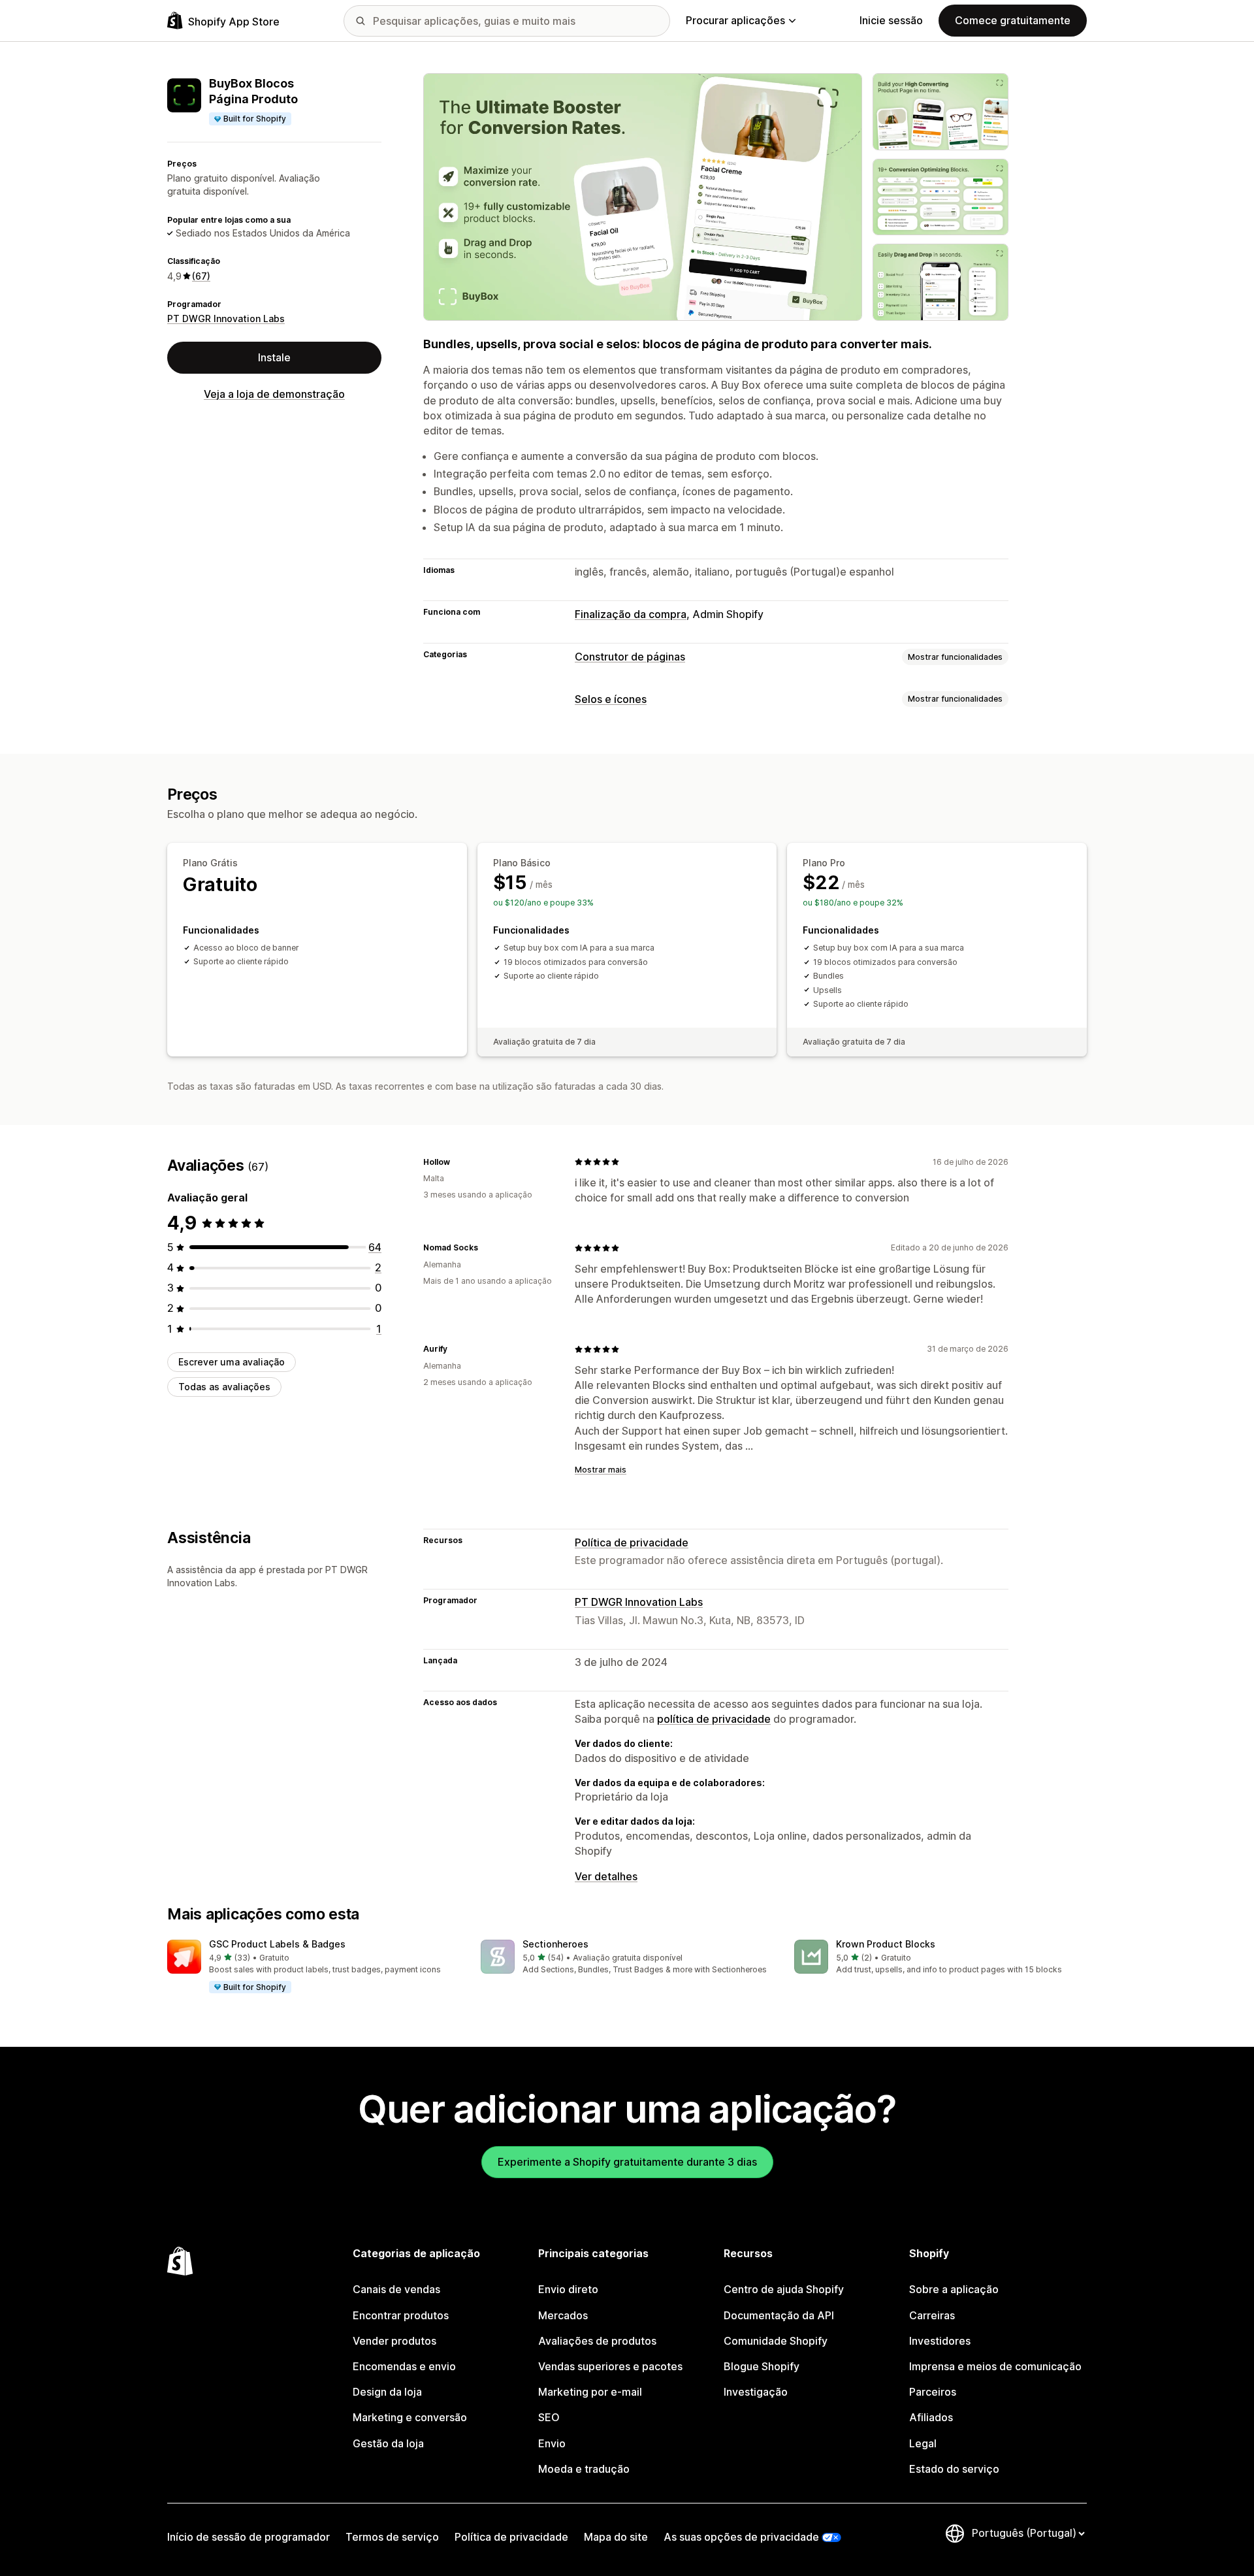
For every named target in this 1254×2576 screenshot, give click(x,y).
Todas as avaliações (224, 1387)
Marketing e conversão (410, 2417)
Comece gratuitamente (1013, 20)
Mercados (563, 2315)
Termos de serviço (392, 2537)
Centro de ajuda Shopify (784, 2289)
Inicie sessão (891, 20)
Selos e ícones (611, 699)
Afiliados (931, 2417)
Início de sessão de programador (249, 2537)
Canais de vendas (396, 2289)
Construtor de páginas (630, 657)
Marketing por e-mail (590, 2392)
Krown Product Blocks (886, 1944)
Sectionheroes (555, 1944)
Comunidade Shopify (776, 2341)
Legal (923, 2443)
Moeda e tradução (584, 2469)
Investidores (940, 2341)
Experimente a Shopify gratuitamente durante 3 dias (627, 2162)
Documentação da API (779, 2315)
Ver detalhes (606, 1876)
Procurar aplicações (735, 20)
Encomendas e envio (404, 2366)
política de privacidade (714, 1719)
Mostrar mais (601, 1470)
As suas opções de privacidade (741, 2537)
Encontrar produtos (401, 2315)
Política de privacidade (632, 1542)
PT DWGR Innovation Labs (226, 318)
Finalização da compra (631, 614)
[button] (313, 1967)
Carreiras (932, 2315)
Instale (274, 357)
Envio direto (568, 2289)
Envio (552, 2443)
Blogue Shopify (762, 2366)
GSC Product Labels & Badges (277, 1944)
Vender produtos (394, 2341)
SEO (549, 2417)
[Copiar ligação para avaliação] (458, 1162)
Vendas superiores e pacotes (610, 2366)
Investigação (756, 2392)
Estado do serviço (954, 2469)
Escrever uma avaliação (232, 1362)
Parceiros (933, 2392)
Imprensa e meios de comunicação (995, 2366)
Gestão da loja (388, 2443)
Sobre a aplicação (954, 2289)
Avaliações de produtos (597, 2341)
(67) (201, 276)
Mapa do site (616, 2537)
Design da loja (387, 2392)
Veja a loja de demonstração (274, 394)
